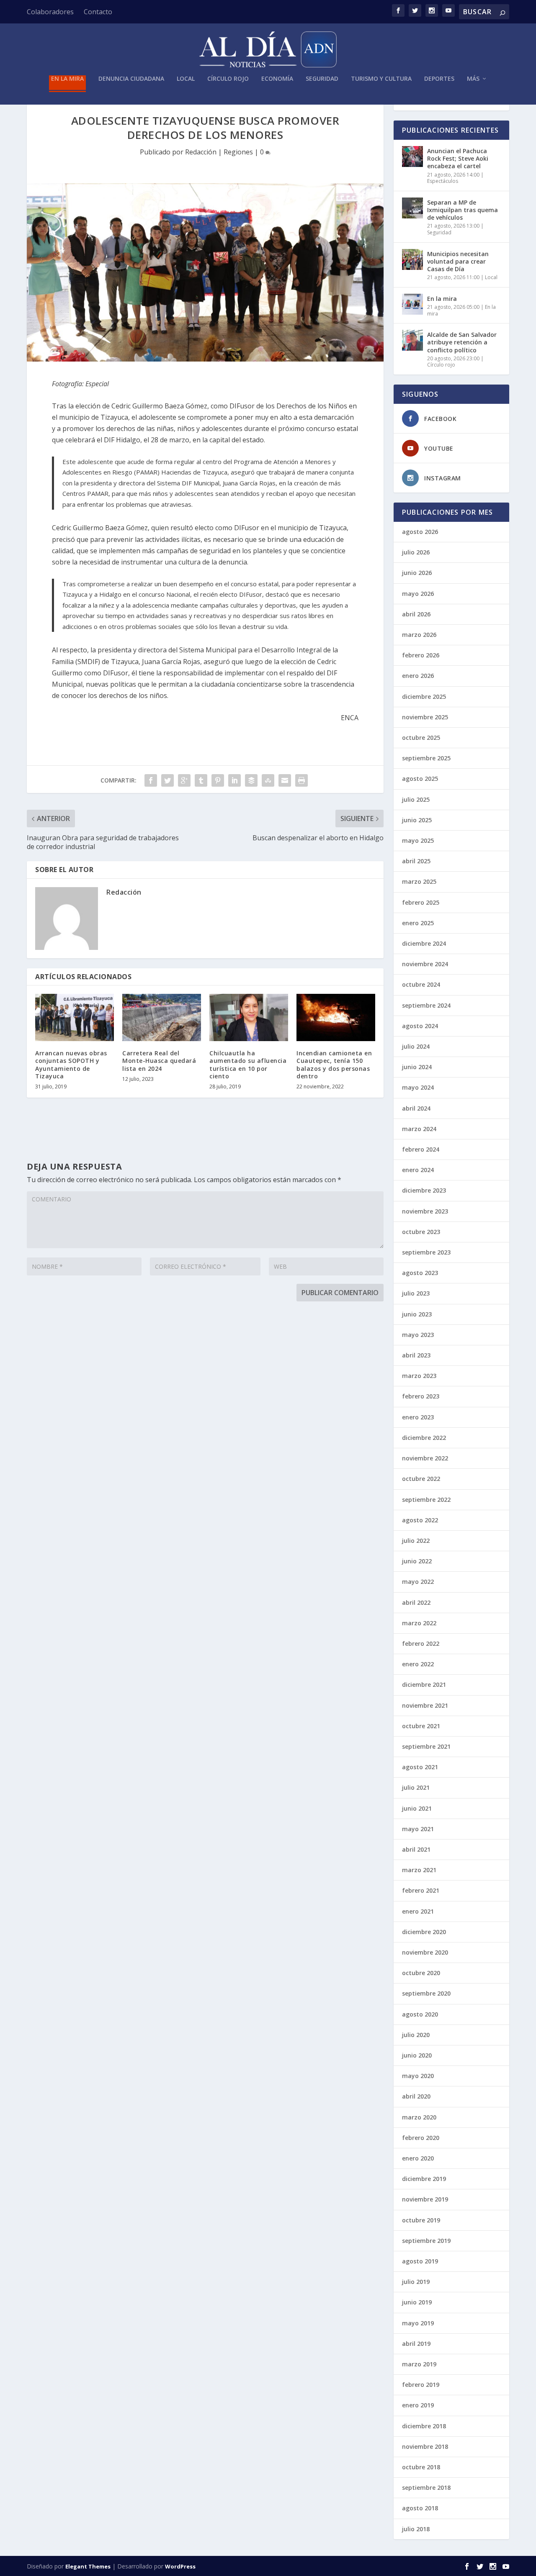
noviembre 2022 (425, 1458)
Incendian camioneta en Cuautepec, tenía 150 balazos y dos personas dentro (334, 1065)
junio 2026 (417, 573)
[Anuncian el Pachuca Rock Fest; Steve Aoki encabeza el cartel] (412, 157)
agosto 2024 (420, 1026)
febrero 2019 (421, 2385)
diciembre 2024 (424, 943)
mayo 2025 (418, 840)
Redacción (201, 152)
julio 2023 (416, 1293)
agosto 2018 (420, 2508)
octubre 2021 (421, 1726)
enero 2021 (418, 1911)
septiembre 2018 (426, 2487)
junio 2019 (417, 2302)
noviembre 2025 (425, 717)
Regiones (238, 152)
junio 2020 (417, 2055)
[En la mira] (412, 304)
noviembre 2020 (425, 1952)
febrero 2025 (421, 902)
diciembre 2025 (424, 697)
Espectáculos (443, 181)
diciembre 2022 (424, 1438)
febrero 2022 (421, 1643)
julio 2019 (416, 2282)
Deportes (439, 79)
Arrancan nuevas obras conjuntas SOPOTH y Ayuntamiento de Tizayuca (71, 1065)
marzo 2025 (419, 881)
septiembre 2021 (426, 1746)
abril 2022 (416, 1602)
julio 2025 (416, 799)
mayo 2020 (418, 2076)
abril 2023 (416, 1355)
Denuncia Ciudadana (131, 79)
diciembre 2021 (424, 1684)
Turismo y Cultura (381, 79)
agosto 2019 (420, 2261)
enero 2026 (418, 676)
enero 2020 (418, 2158)
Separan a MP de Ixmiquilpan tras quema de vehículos (463, 210)
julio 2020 (416, 2035)
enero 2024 (418, 1170)
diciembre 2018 (424, 2426)
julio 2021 (416, 1787)
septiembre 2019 (426, 2241)
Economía (277, 79)
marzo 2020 (419, 2117)
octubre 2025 (421, 738)
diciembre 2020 (424, 1932)
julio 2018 (416, 2529)
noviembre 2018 (425, 2446)
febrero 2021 (421, 1890)
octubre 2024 (421, 984)
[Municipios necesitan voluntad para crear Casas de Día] (412, 259)
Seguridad (322, 79)
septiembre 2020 (426, 1993)
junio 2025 (417, 820)
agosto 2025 (420, 779)
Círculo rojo (228, 79)
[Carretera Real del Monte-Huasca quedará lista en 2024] (162, 1017)
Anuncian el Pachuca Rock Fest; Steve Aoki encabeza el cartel (458, 158)
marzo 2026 (419, 635)
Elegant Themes (88, 2566)
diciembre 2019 (424, 2179)
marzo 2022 (419, 1623)
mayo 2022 (418, 1582)
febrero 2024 (421, 1149)
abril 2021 (416, 1849)
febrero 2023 (421, 1396)
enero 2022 (418, 1664)
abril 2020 (416, 2096)
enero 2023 (418, 1417)
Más (473, 79)
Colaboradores (50, 12)
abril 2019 (416, 2344)
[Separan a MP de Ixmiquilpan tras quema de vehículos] (412, 208)
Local (186, 79)
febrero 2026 (421, 655)
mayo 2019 (418, 2323)
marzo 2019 (419, 2364)
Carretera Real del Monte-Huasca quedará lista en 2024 (159, 1061)
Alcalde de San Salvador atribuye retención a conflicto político (462, 342)
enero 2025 (418, 923)
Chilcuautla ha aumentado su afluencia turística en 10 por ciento (248, 1065)
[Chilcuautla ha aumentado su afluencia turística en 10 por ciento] (249, 1017)
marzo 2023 (419, 1376)
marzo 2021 (419, 1870)
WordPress (180, 2566)
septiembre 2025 (426, 758)
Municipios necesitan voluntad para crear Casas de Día (458, 261)
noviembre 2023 (425, 1211)
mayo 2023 (418, 1335)
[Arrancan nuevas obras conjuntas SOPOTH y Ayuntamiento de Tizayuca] (75, 1017)
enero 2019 (418, 2405)
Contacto (98, 12)
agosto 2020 (420, 2014)
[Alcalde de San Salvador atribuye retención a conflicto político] (412, 340)
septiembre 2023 (426, 1252)
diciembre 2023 (424, 1190)
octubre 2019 (421, 2220)
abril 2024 (416, 1108)
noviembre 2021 (425, 1705)
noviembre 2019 (425, 2199)
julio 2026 (416, 552)
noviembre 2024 (425, 964)
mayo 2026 (418, 594)
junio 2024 (417, 1067)
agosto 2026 (420, 532)
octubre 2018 (421, 2467)
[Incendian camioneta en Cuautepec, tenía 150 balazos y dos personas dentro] (336, 1017)
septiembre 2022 (426, 1500)
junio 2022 (417, 1561)
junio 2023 (417, 1314)
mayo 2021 (418, 1829)
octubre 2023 (421, 1232)
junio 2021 (417, 1808)
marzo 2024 (419, 1129)
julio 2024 (416, 1046)
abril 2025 (416, 861)
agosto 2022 (420, 1520)
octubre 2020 (421, 1973)
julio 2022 (416, 1541)
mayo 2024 (418, 1087)
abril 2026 (416, 614)
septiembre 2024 (426, 1005)
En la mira (67, 79)
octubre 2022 (421, 1479)
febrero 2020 (421, 2138)
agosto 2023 (420, 1273)
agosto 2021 (420, 1767)
